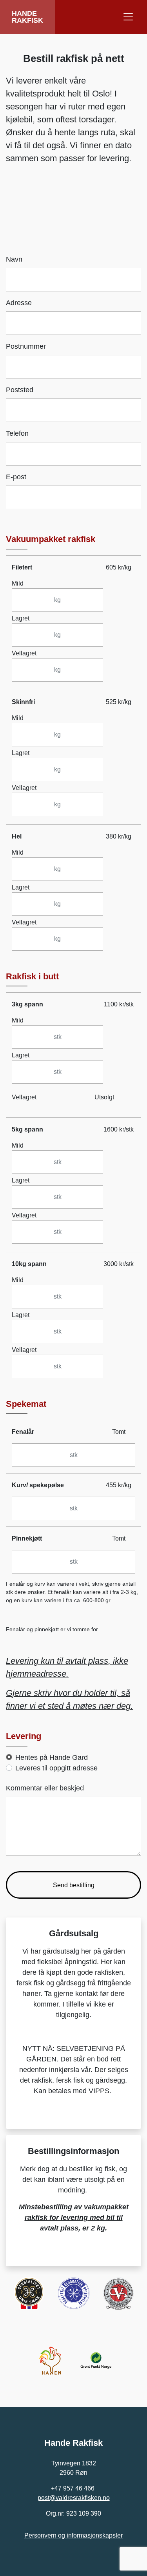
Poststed (20, 390)
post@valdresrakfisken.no (74, 2498)
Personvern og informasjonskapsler (73, 2535)
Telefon (17, 433)
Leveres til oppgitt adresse (56, 1768)
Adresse (19, 303)
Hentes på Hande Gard (52, 1757)
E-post (16, 477)
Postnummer (26, 346)
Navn (14, 259)
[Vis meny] (128, 17)
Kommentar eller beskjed (45, 1788)
